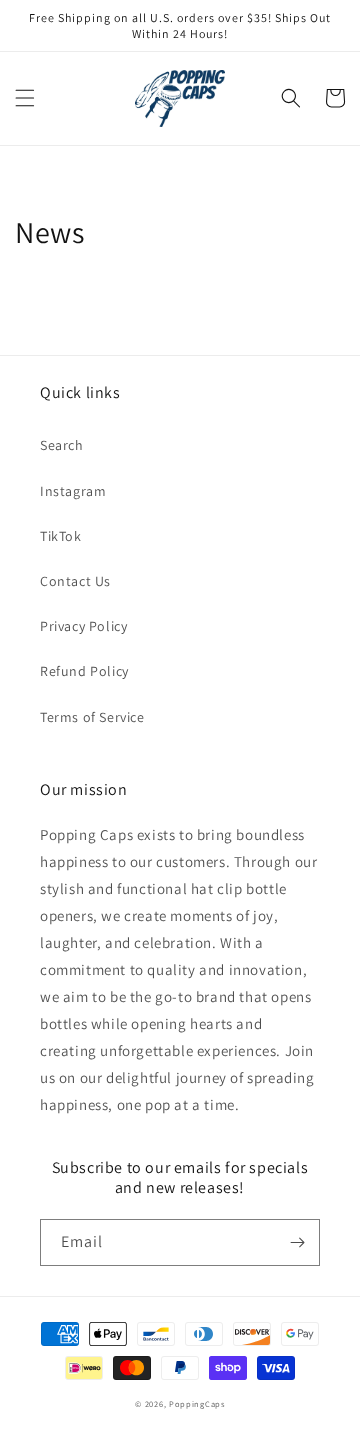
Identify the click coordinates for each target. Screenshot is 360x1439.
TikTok (61, 536)
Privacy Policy (83, 626)
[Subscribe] (297, 1242)
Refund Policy (84, 671)
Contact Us (75, 581)
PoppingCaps (197, 1403)
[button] (25, 98)
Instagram (73, 491)
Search (62, 445)
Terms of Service (92, 717)
